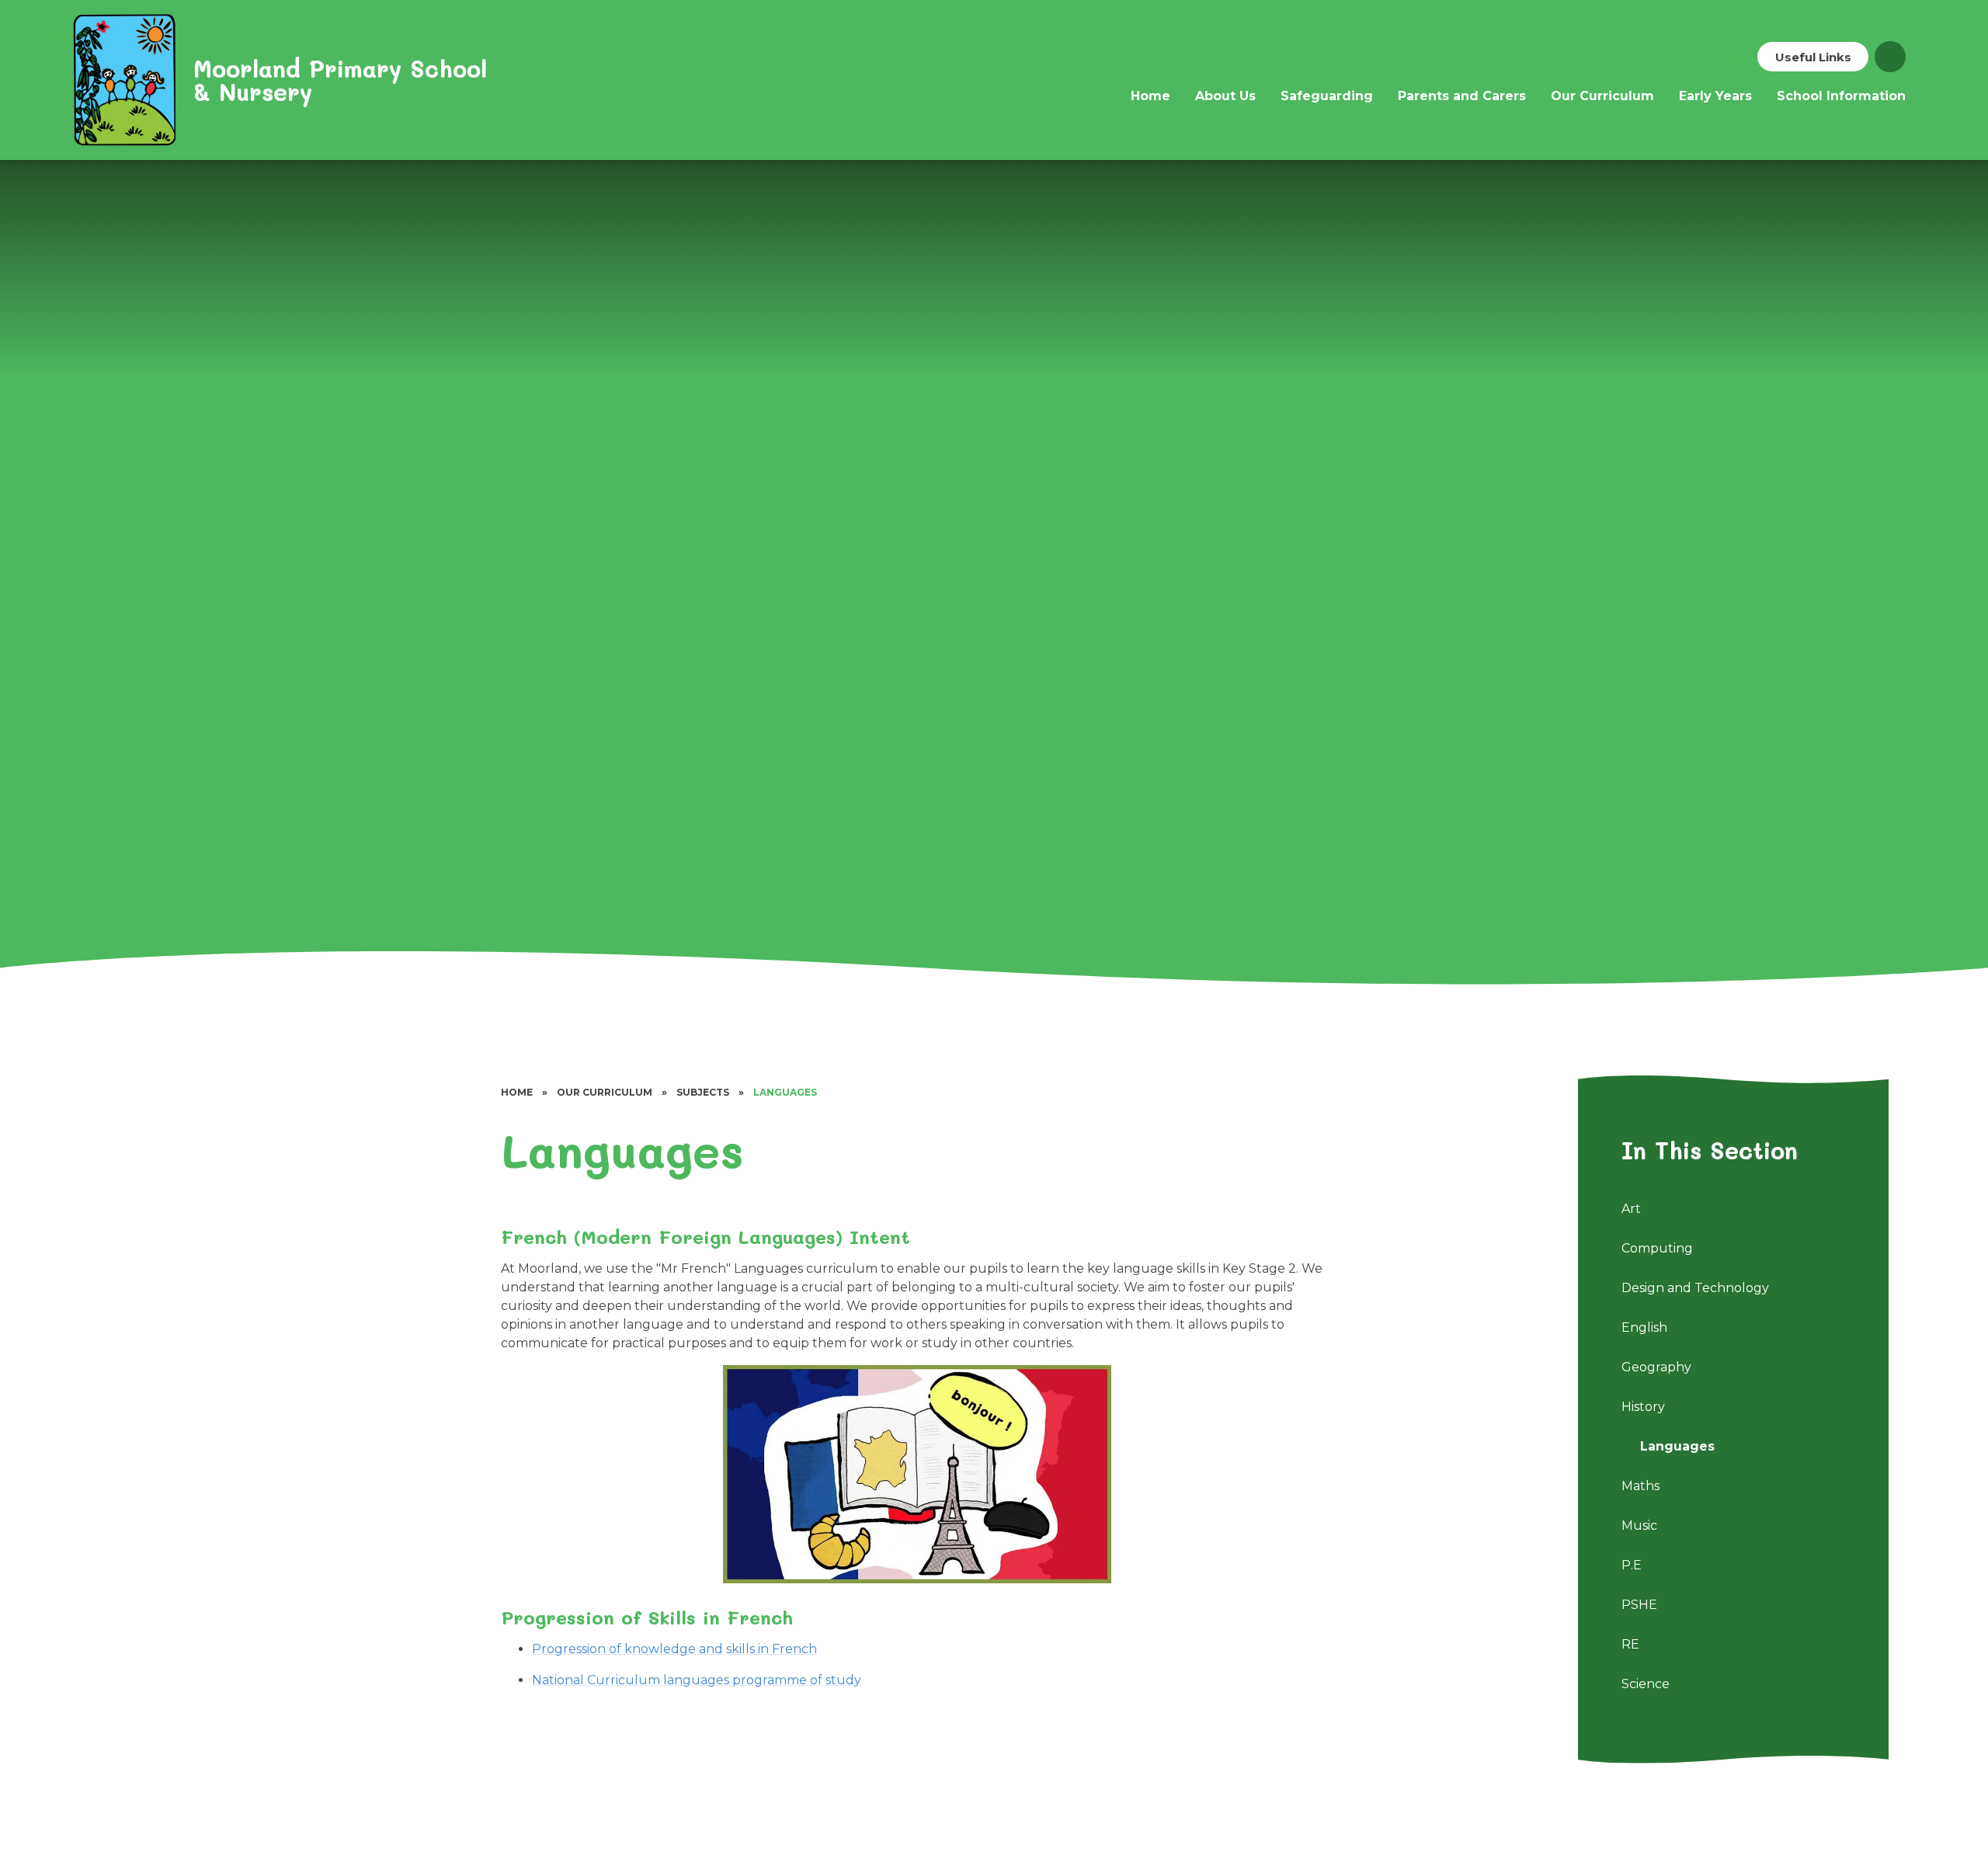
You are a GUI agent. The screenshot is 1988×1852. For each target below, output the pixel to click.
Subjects (703, 1092)
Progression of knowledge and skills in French (674, 1649)
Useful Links (1813, 57)
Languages (785, 1092)
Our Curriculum (605, 1092)
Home (517, 1092)
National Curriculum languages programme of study (697, 1680)
